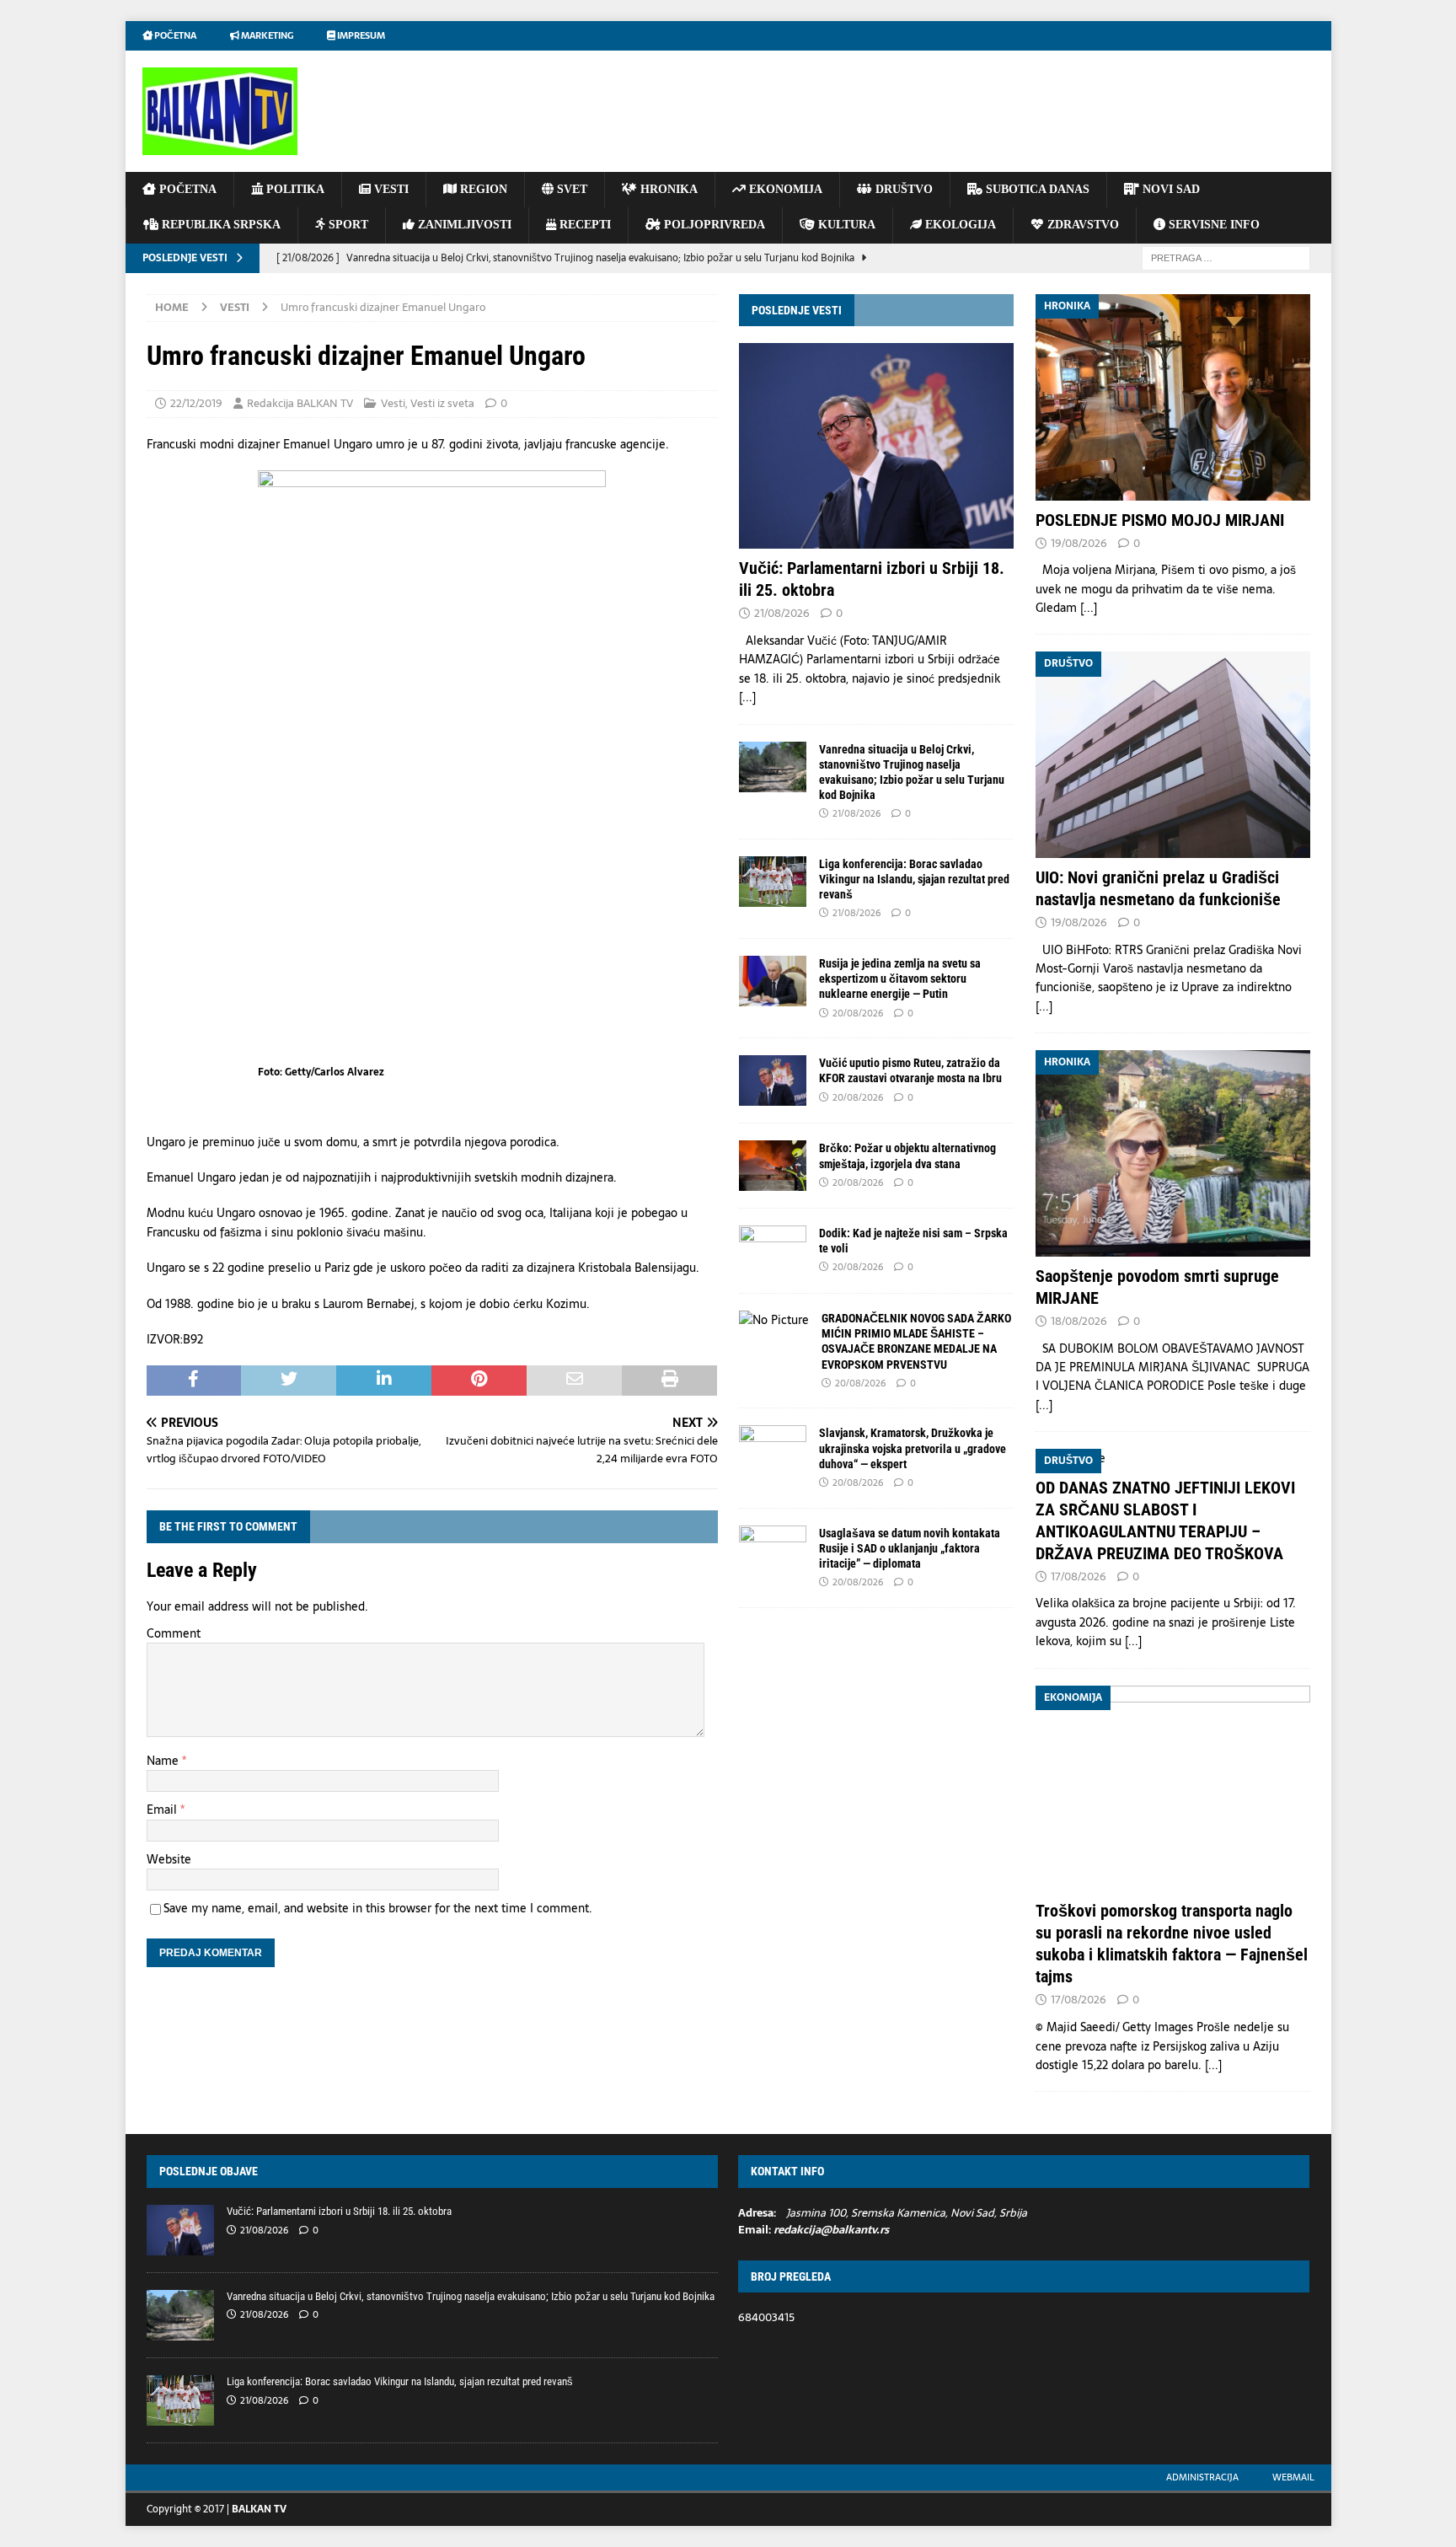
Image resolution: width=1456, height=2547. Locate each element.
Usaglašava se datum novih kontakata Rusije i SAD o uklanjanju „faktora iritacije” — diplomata (910, 1548)
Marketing (266, 35)
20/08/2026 (858, 1013)
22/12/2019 (196, 403)
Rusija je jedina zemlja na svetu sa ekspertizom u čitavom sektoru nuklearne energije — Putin (900, 979)
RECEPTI (583, 225)
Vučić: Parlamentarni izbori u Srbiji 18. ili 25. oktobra (339, 2211)
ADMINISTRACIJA (1202, 2477)
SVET (570, 189)
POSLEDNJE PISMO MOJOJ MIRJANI (1160, 520)
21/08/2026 (782, 613)
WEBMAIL (1293, 2477)
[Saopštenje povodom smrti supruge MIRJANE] (1173, 1153)
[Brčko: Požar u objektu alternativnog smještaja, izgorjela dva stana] (773, 1166)
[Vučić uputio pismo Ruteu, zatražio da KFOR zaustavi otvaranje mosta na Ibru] (773, 1080)
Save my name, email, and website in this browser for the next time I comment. (378, 1908)
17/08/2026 (1079, 1576)
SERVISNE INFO (1212, 225)
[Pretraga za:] (1226, 257)
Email (163, 1810)
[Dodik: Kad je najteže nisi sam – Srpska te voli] (773, 1251)
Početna (174, 35)
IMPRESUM (360, 35)
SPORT (347, 225)
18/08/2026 (1079, 1321)
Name (164, 1761)
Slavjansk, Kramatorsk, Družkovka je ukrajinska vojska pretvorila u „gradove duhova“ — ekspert (913, 1448)
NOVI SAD (1170, 189)
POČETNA (186, 189)
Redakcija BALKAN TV (300, 403)
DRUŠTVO (902, 189)
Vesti (393, 403)
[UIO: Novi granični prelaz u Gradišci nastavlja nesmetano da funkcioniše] (1173, 754)
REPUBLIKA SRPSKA (219, 225)
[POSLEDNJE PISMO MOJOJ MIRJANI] (1173, 397)
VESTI (390, 189)
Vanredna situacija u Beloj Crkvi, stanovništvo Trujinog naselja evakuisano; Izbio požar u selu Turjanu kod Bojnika (471, 2296)
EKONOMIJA (784, 189)
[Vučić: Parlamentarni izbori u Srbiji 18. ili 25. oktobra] (876, 446)
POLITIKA (294, 189)
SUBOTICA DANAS (1036, 189)
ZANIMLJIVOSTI (463, 225)
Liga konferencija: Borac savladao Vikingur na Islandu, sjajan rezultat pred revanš (914, 879)
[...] (747, 697)
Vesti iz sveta (442, 403)
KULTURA (845, 225)
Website (169, 1859)
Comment (174, 1633)
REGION (482, 189)
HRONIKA (667, 189)
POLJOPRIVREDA (713, 225)
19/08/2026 (1079, 543)
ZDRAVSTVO (1081, 225)
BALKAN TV (259, 2509)
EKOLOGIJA (959, 225)
